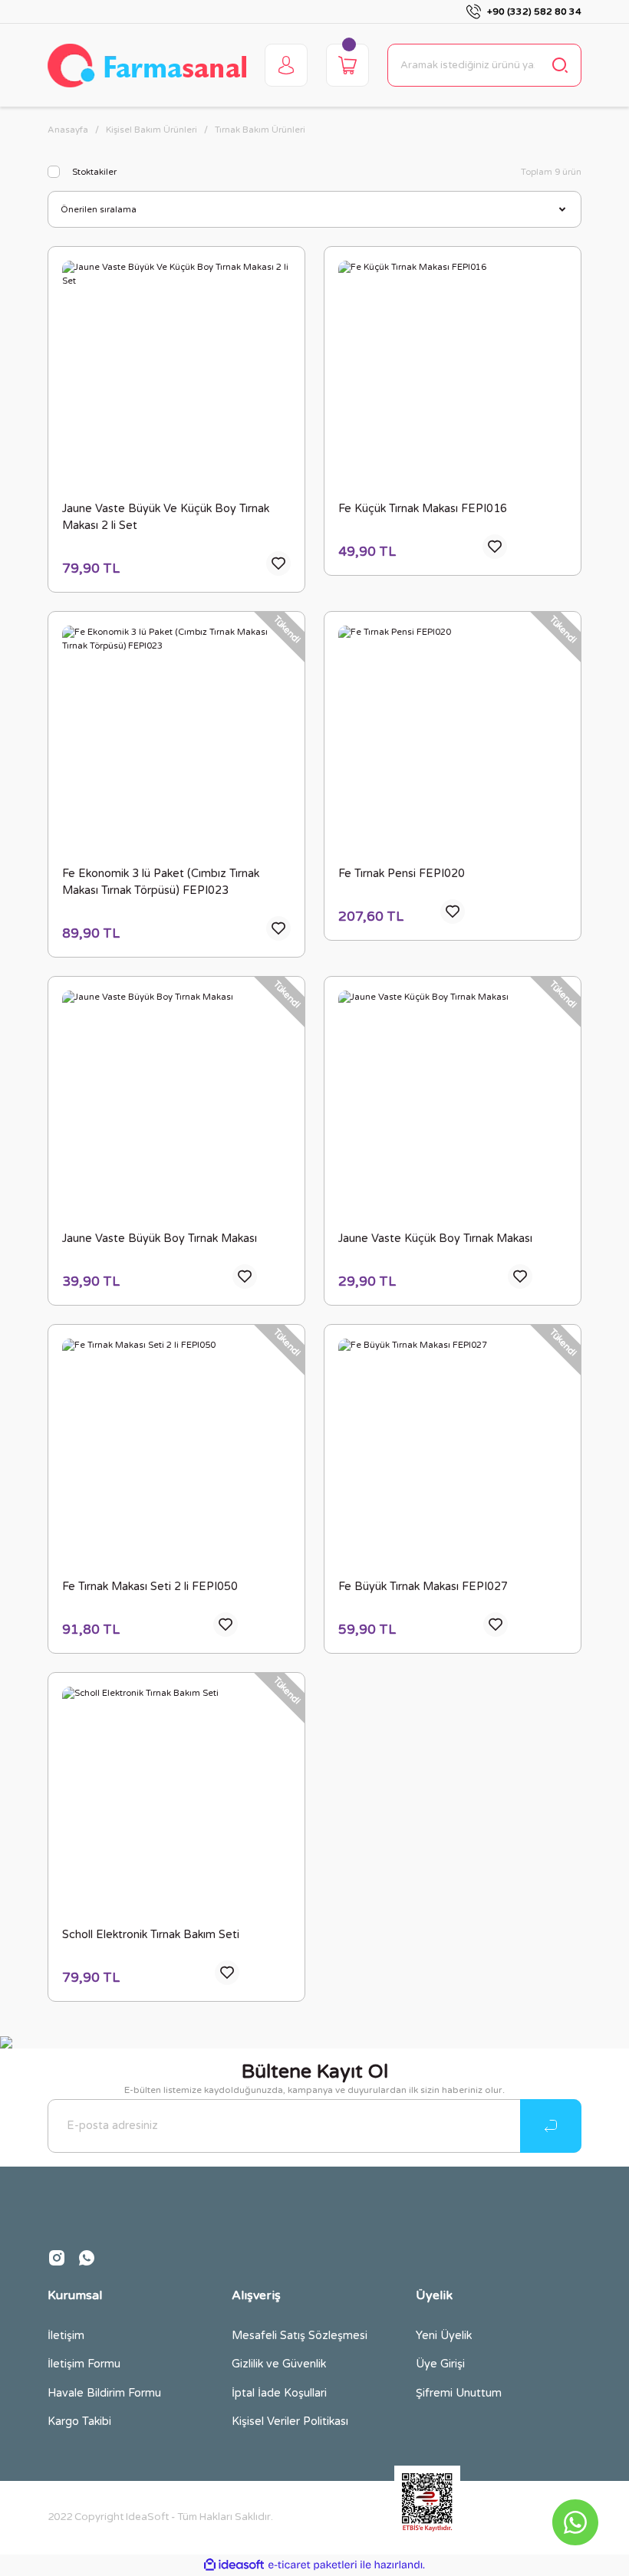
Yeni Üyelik (444, 2336)
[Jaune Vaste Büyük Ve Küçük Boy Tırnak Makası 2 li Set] (176, 375)
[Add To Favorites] (278, 563)
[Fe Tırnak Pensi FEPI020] (453, 740)
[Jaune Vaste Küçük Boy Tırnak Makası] (453, 1105)
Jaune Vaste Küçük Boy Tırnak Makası (435, 1239)
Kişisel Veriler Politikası (290, 2422)
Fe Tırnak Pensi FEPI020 (402, 874)
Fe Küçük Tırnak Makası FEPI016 (423, 509)
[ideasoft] (234, 2565)
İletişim (66, 2336)
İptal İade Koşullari (279, 2393)
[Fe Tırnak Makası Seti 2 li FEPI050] (176, 1453)
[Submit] (551, 2126)
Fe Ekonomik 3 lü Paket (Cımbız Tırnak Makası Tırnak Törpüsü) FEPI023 (161, 882)
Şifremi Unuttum (459, 2393)
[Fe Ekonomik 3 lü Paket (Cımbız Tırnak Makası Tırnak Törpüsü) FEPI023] (176, 740)
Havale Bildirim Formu (104, 2393)
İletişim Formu (84, 2364)
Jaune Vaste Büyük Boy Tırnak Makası (160, 1239)
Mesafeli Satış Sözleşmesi (300, 2336)
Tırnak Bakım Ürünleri (260, 130)
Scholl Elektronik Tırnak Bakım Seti (151, 1935)
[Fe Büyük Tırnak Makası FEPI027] (453, 1453)
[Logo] (147, 66)
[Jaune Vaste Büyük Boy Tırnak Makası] (176, 1105)
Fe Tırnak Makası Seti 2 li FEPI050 (150, 1587)
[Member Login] (286, 65)
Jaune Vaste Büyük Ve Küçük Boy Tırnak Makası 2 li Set (166, 517)
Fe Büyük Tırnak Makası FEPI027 (423, 1587)
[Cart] (347, 65)
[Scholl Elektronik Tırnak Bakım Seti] (176, 1801)
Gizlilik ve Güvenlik (279, 2364)
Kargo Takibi (79, 2422)
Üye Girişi (440, 2364)
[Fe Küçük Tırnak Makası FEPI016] (453, 375)
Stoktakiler (94, 172)
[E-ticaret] (313, 2565)
